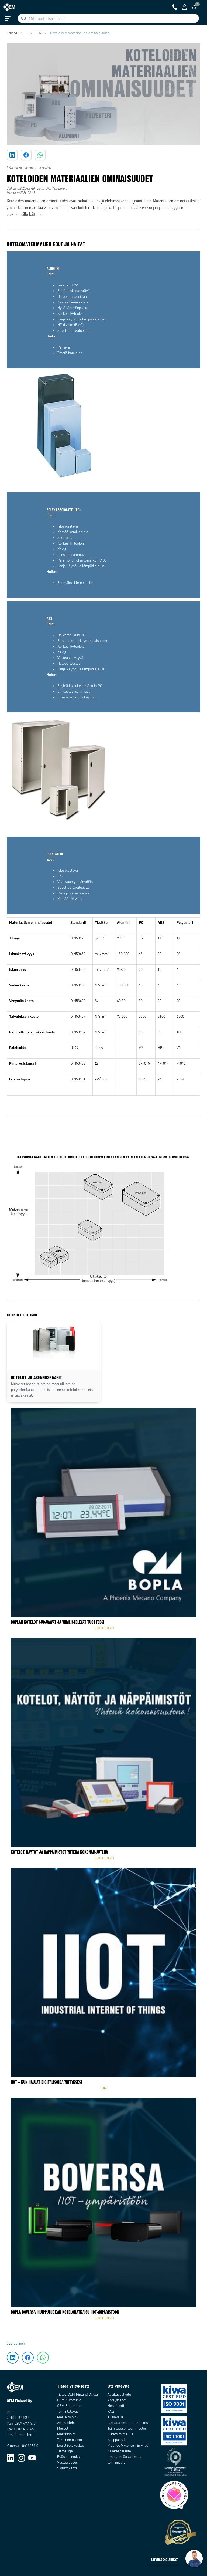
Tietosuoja (65, 2451)
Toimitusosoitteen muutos (127, 2428)
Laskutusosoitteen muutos (128, 2423)
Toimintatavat (68, 2411)
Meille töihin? (68, 2417)
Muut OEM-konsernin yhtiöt (128, 2445)
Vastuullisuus (67, 2462)
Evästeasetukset (70, 2457)
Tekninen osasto (70, 2440)
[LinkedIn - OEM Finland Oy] (11, 2458)
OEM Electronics (70, 2406)
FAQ (111, 2411)
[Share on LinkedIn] (12, 155)
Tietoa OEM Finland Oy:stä (77, 2394)
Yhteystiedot (117, 2400)
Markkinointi (67, 2434)
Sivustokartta (67, 2468)
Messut (63, 2428)
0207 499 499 (25, 2423)
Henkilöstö (116, 2406)
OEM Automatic (69, 2400)
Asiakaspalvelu (119, 2394)
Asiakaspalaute (119, 2451)
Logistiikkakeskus (71, 2445)
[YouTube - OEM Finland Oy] (32, 2458)
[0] (194, 7)
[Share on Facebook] (26, 155)
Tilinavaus (115, 2417)
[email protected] (20, 2435)
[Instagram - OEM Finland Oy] (21, 2458)
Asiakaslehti (66, 2423)
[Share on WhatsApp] (40, 155)
